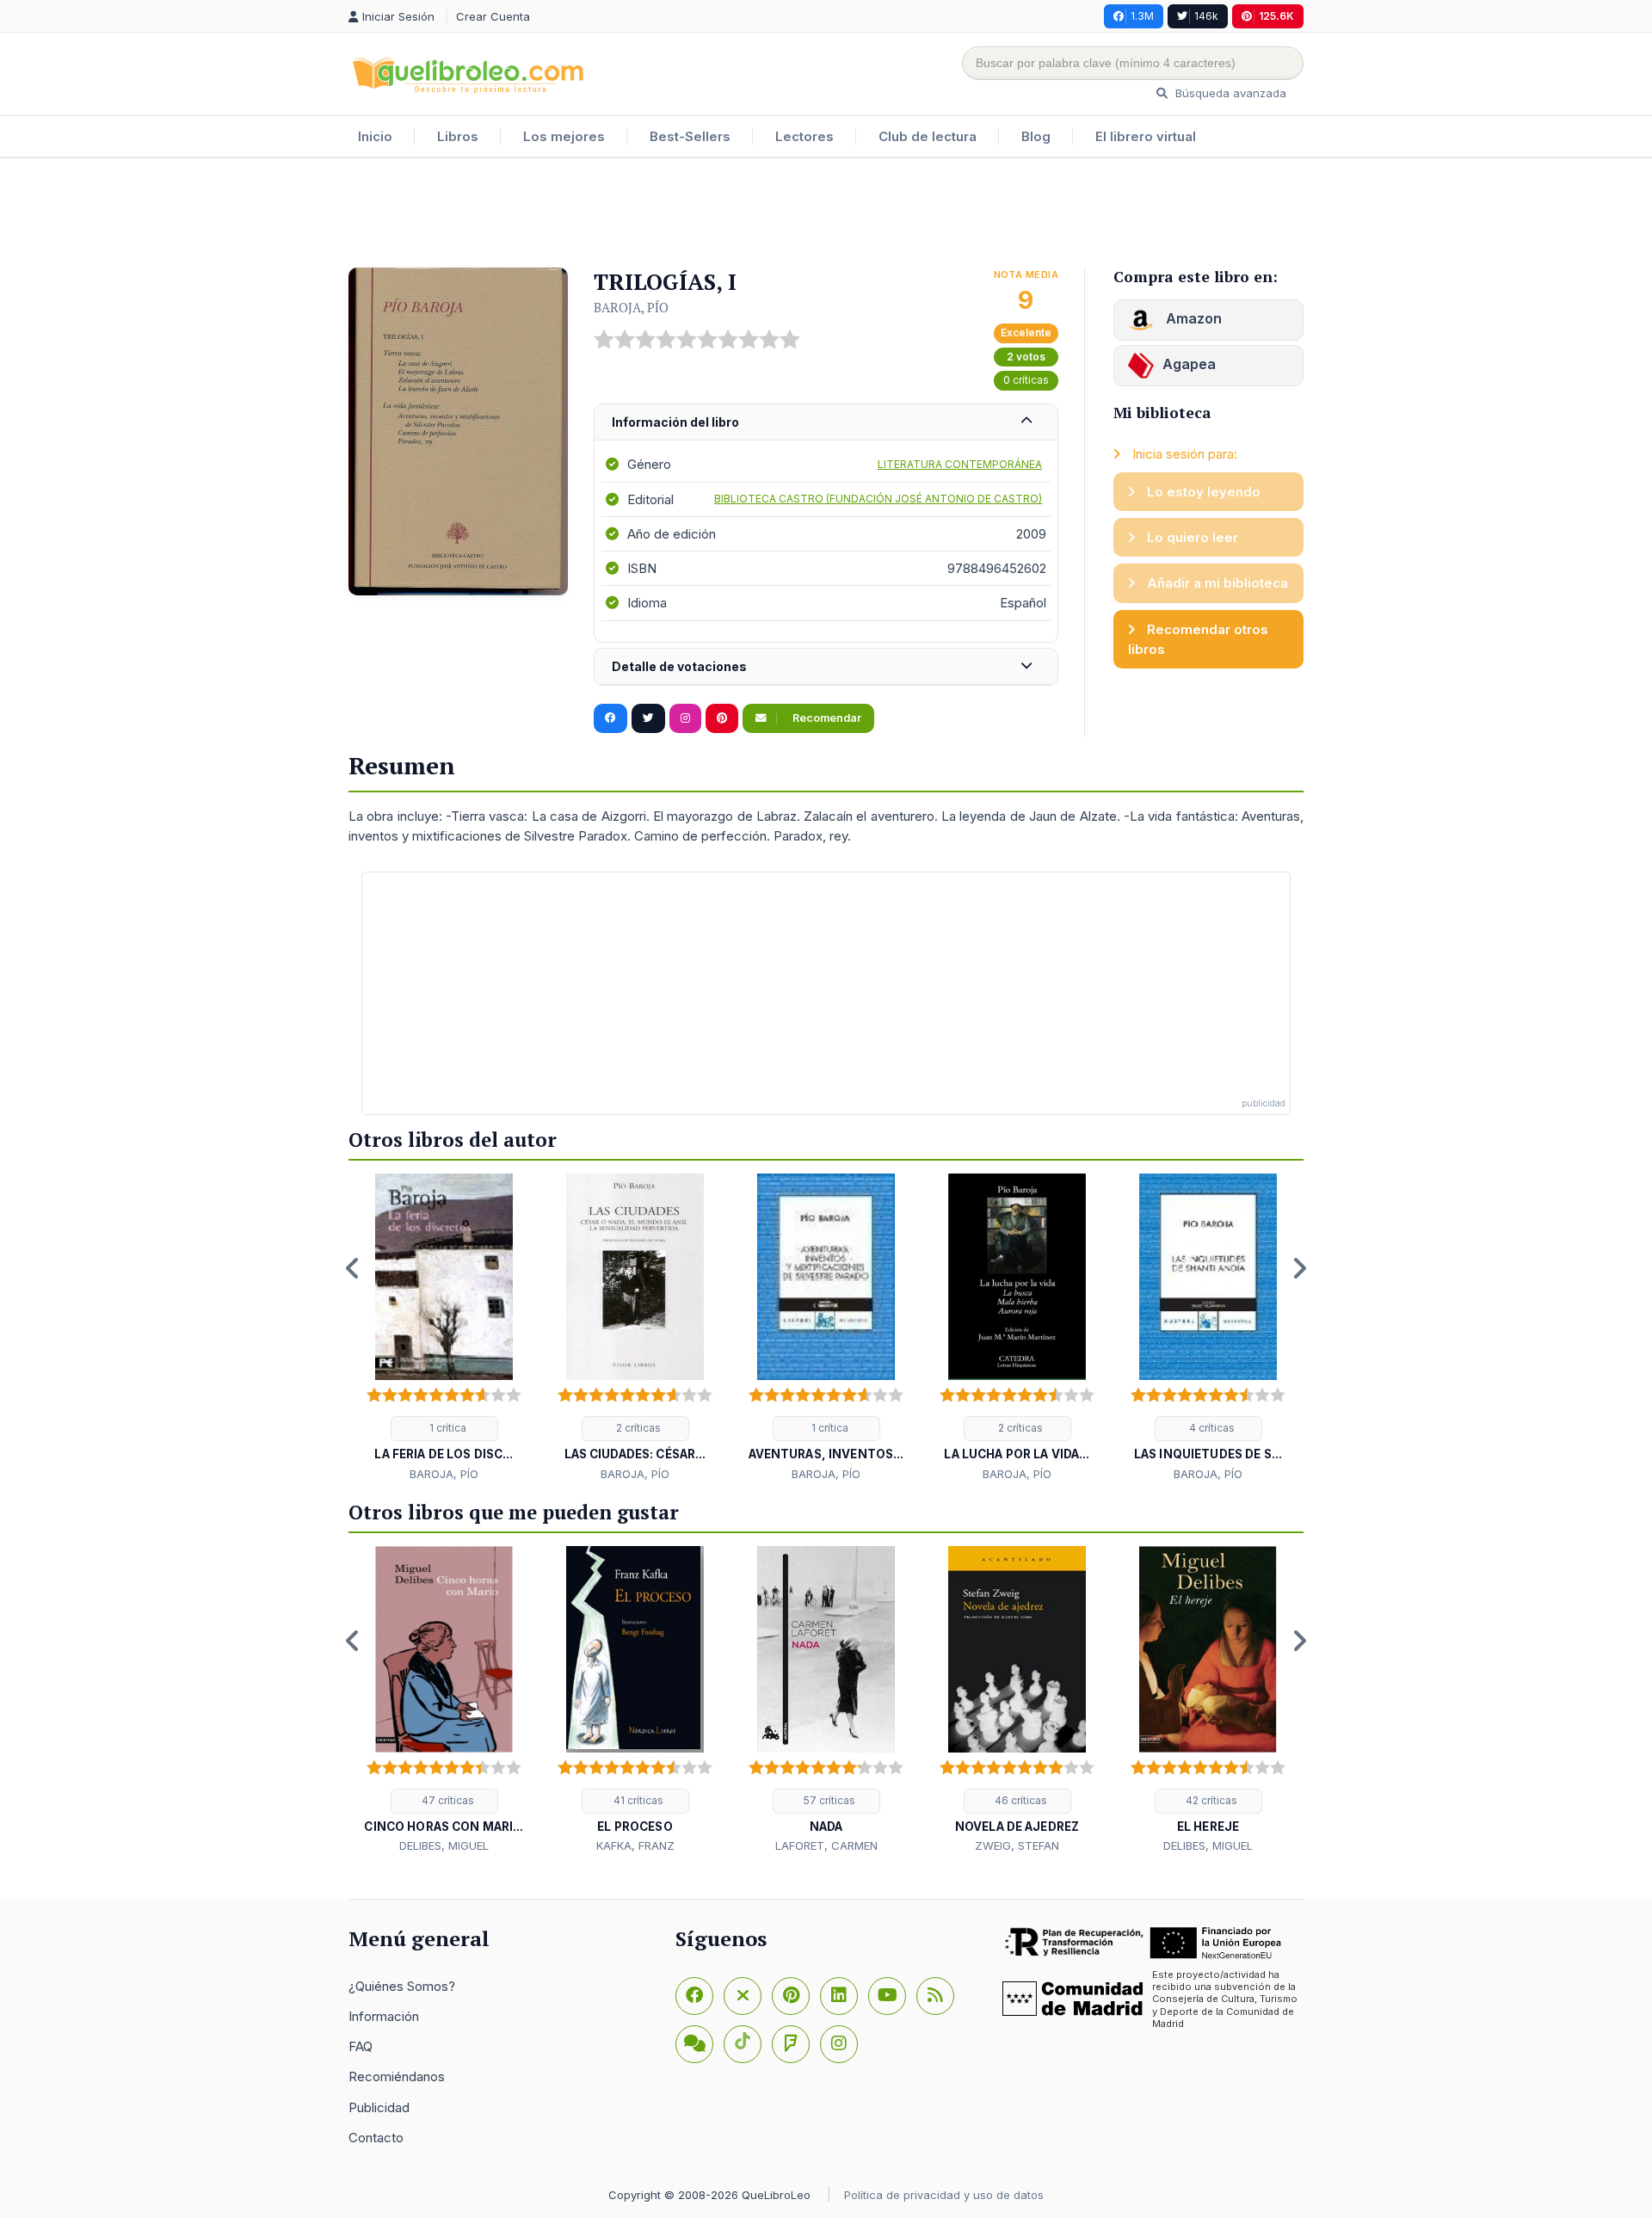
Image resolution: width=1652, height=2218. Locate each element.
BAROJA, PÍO (631, 307)
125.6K (1276, 16)
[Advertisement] (826, 214)
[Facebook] (694, 1996)
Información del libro (675, 422)
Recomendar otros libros (1198, 639)
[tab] (826, 423)
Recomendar (826, 718)
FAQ (361, 2046)
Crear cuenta (493, 16)
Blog (1036, 136)
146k (1206, 16)
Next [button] (1299, 1268)
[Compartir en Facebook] (610, 718)
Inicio (375, 136)
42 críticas (1210, 1800)
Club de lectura (928, 136)
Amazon (1192, 318)
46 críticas (1020, 1800)
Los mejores (564, 136)
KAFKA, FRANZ (635, 1845)
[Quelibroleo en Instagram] (685, 718)
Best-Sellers (690, 136)
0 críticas (1026, 380)
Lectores (804, 136)
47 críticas (447, 1800)
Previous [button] (353, 1268)
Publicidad (379, 2107)
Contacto (376, 2138)
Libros (458, 136)
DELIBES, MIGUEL (444, 1845)
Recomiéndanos (397, 2076)
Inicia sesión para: (1183, 454)
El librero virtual (1146, 136)
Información (384, 2016)
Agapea (1189, 364)
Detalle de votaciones (679, 666)
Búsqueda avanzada (1229, 93)
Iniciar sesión (400, 16)
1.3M (1142, 16)
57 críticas (828, 1800)
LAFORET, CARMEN (826, 1845)
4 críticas (1211, 1428)
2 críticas (637, 1428)
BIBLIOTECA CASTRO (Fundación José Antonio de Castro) (878, 499)
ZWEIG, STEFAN (1017, 1845)
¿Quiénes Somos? (402, 1986)
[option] (444, 1328)
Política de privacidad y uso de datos (944, 2195)
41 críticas (637, 1800)
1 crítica (447, 1428)
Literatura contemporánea (960, 464)
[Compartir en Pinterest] (722, 718)
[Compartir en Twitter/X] (648, 718)
